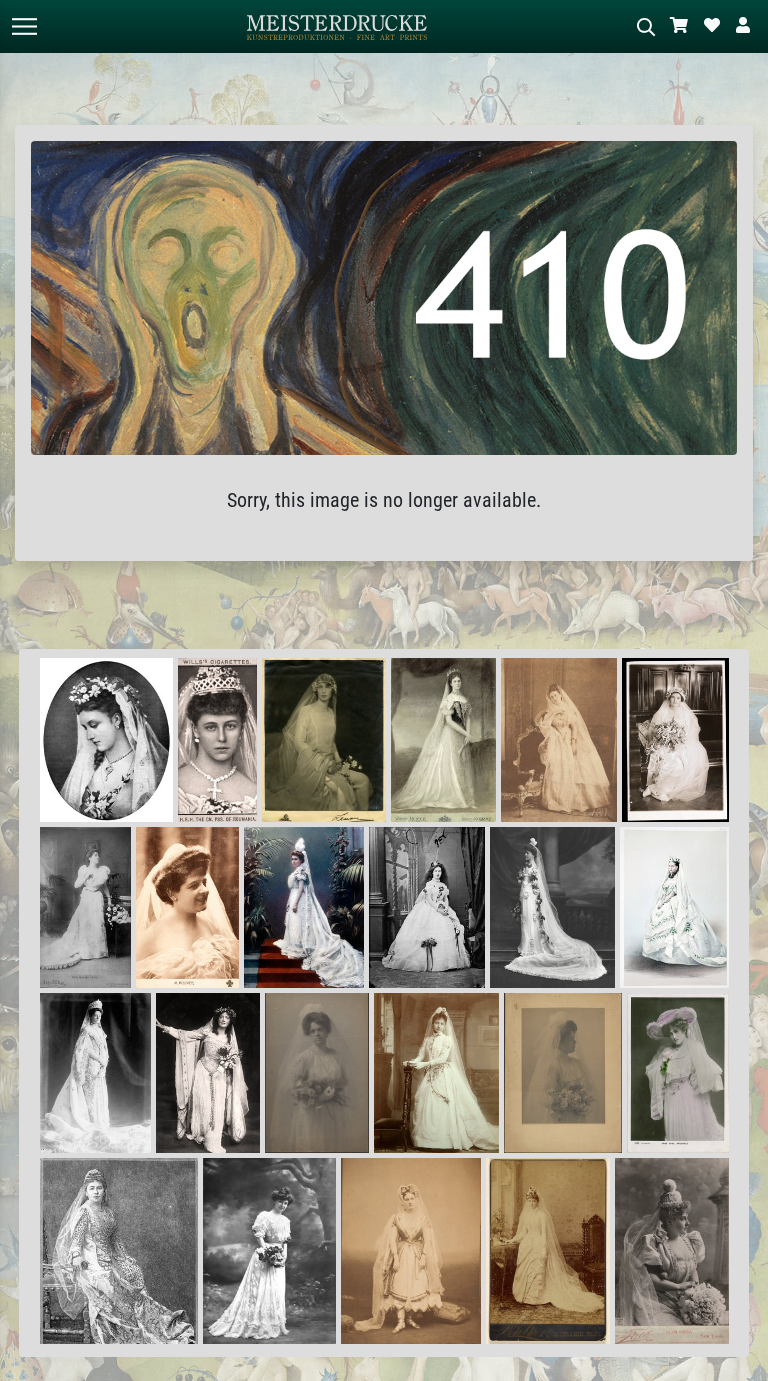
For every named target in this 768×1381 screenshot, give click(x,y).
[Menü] (24, 26)
